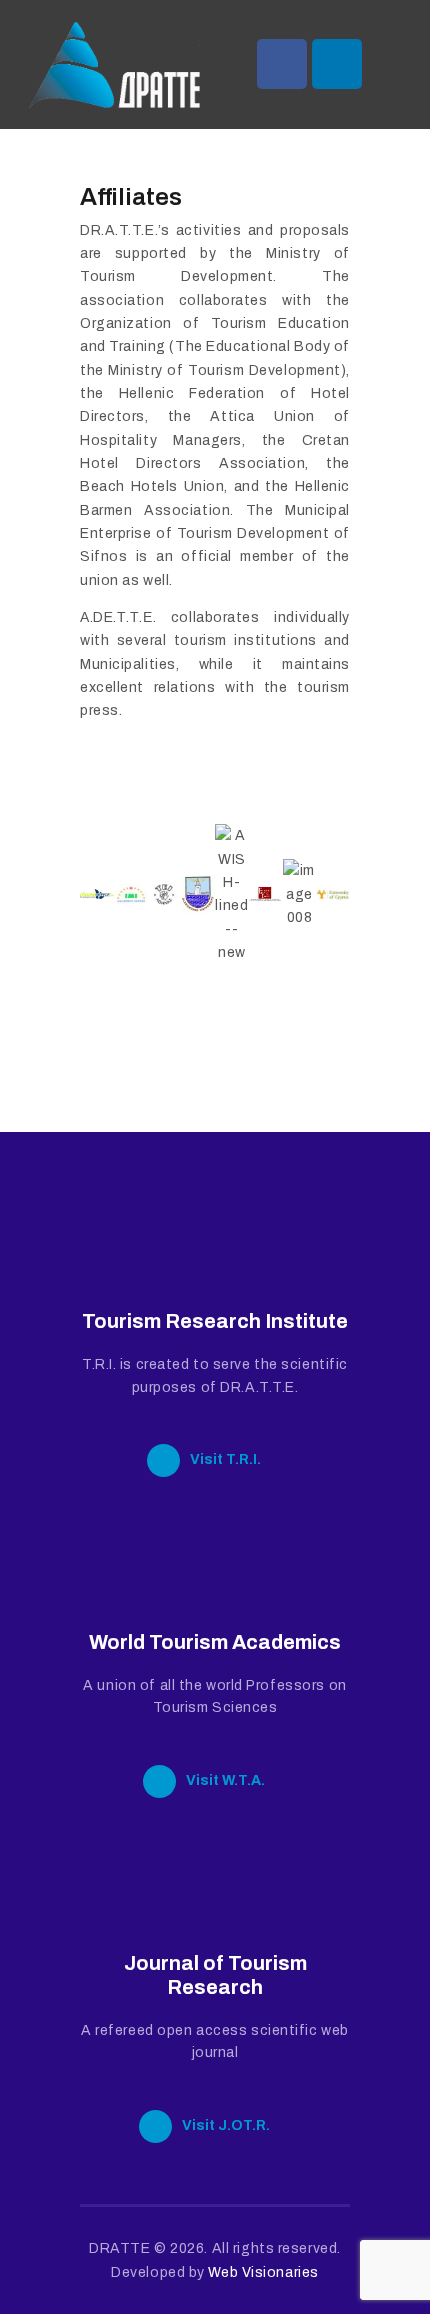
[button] (100, 894)
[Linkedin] (337, 64)
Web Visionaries (263, 2272)
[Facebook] (282, 64)
